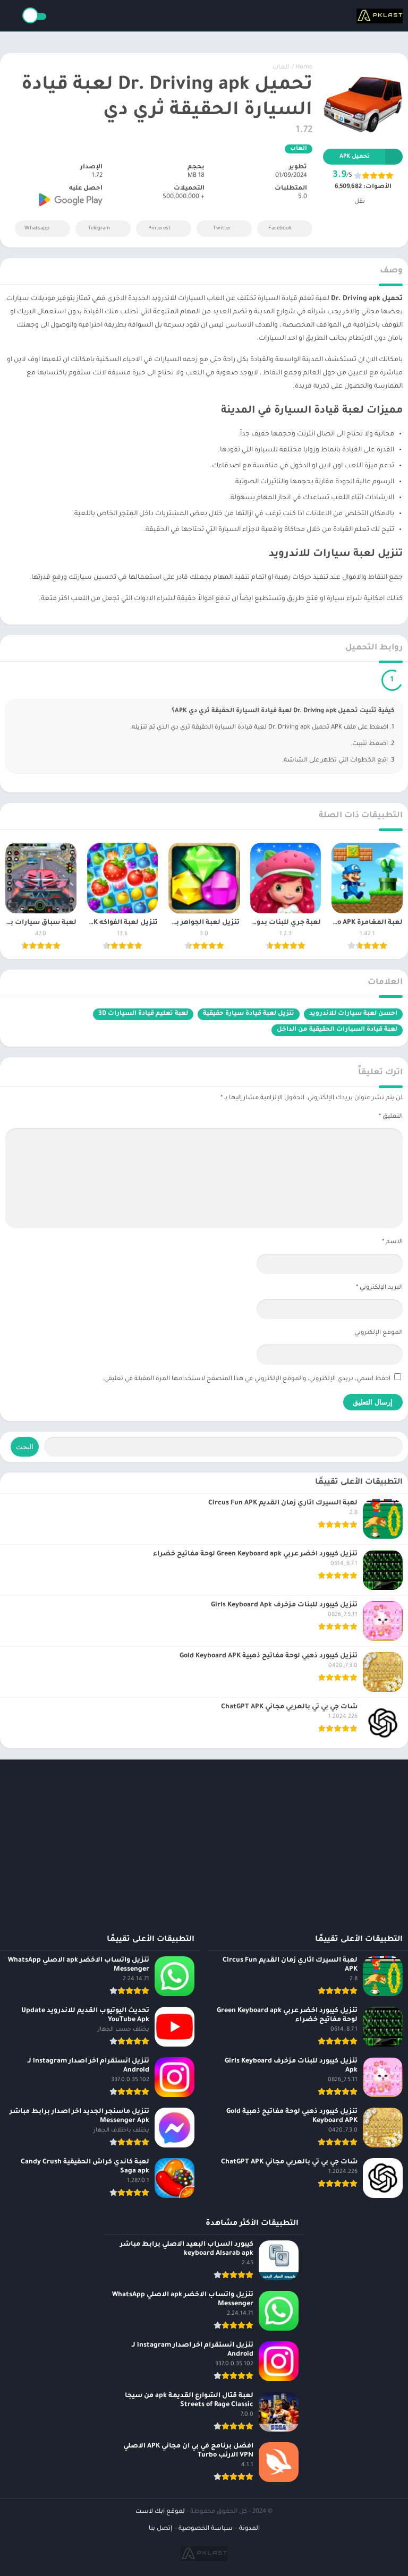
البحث (25, 1449)
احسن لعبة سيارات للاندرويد (353, 1017)
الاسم (392, 1245)
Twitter (222, 229)
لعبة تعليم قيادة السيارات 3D (143, 1017)
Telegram (99, 229)
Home (304, 68)
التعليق (391, 1120)
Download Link (350, 681)
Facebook (280, 229)
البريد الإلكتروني (379, 1291)
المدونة (249, 2532)
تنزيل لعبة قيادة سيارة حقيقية (249, 1017)
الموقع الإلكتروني (379, 1336)
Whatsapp (37, 229)
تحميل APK (355, 157)
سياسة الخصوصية (206, 2532)
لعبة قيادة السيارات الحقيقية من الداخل (337, 1033)
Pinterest (159, 229)
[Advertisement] (204, 1842)
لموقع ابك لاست (160, 2515)
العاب (281, 68)
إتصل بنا (160, 2532)
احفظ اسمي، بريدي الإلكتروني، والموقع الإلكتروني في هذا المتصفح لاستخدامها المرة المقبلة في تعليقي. (246, 1382)
